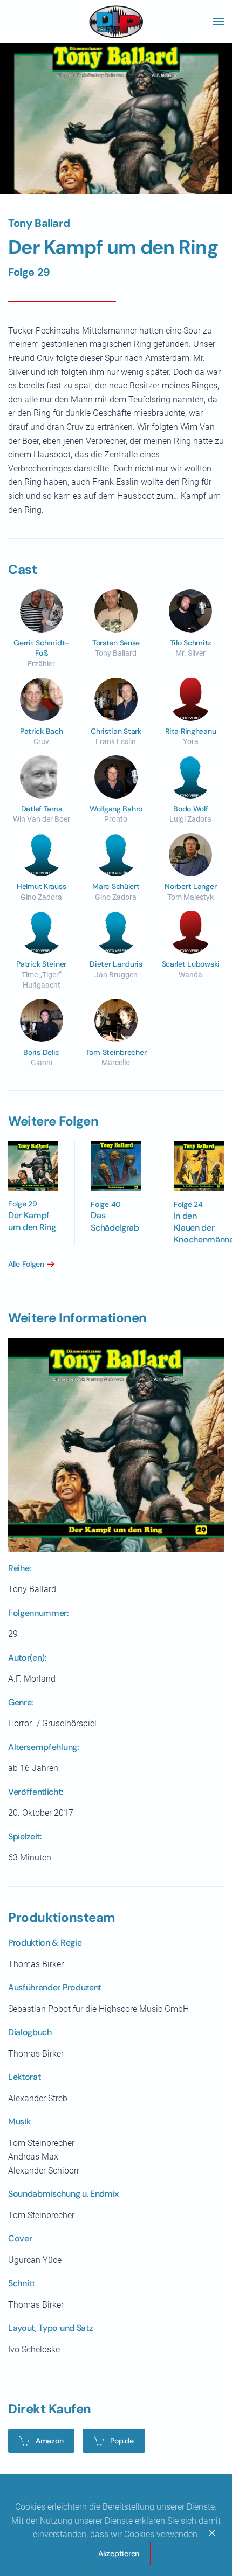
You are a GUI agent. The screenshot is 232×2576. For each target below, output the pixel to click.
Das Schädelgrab (115, 1221)
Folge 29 (29, 272)
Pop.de (122, 2441)
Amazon (49, 2441)
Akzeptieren (119, 2553)
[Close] (212, 2533)
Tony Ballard (39, 223)
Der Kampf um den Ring (32, 1221)
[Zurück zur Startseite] (116, 22)
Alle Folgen (26, 1264)
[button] (219, 22)
